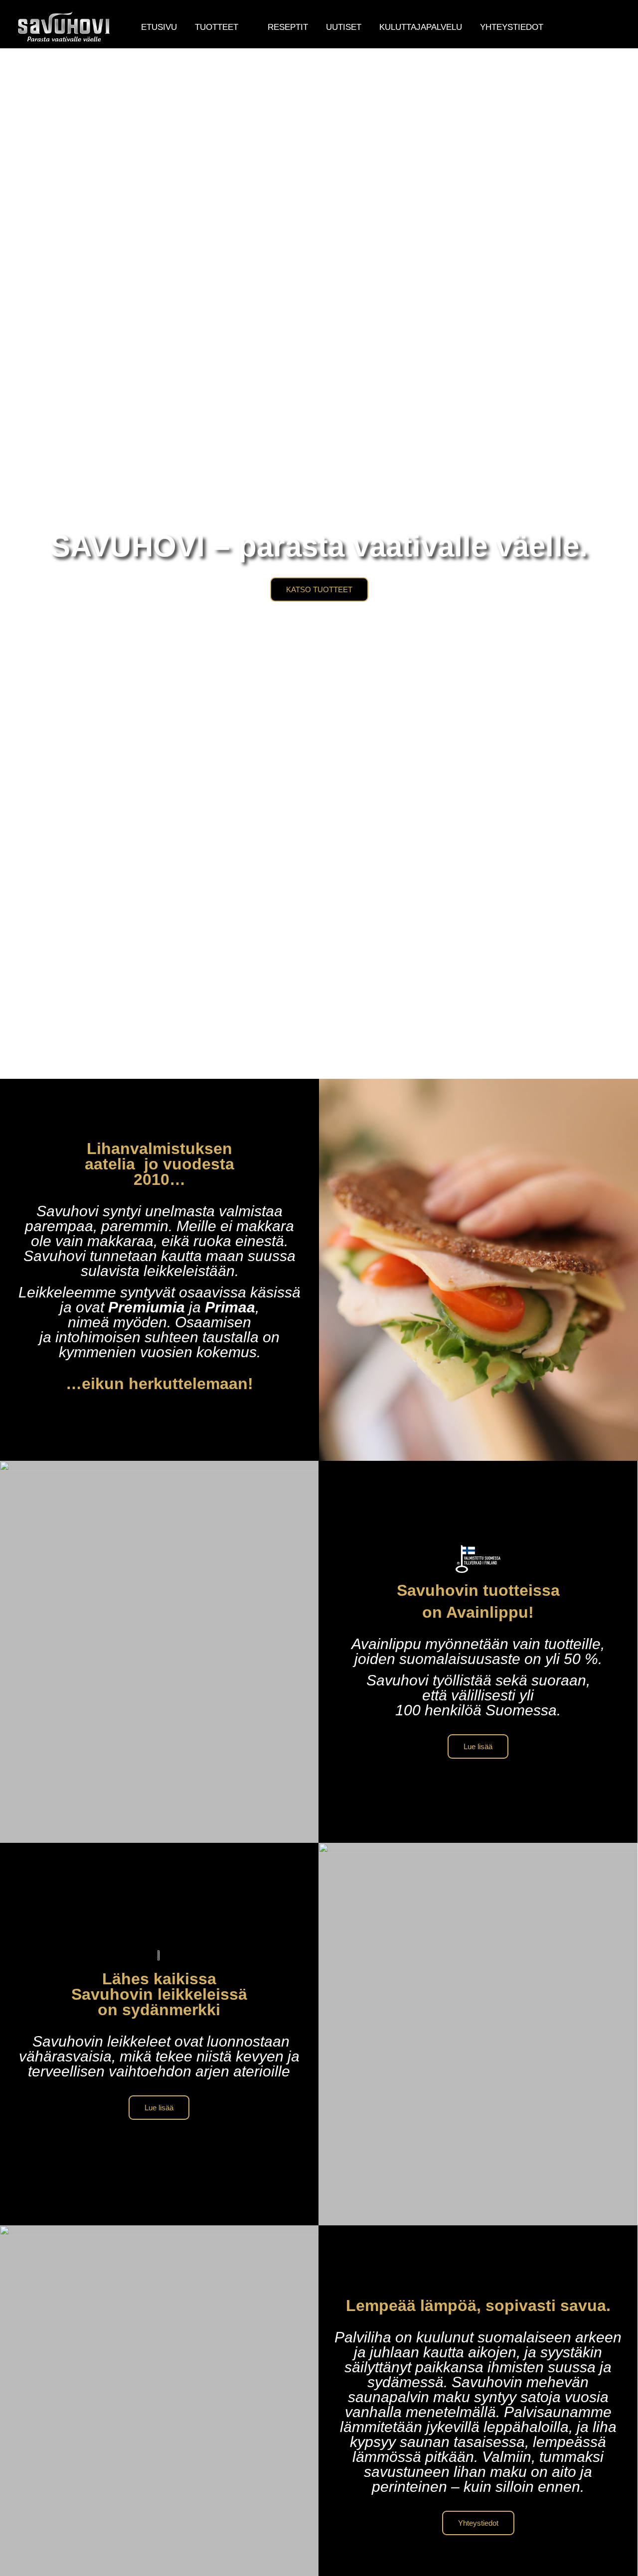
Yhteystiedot (512, 27)
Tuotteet (217, 27)
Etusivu (159, 27)
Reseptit (288, 27)
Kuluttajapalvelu (421, 27)
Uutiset (344, 27)
